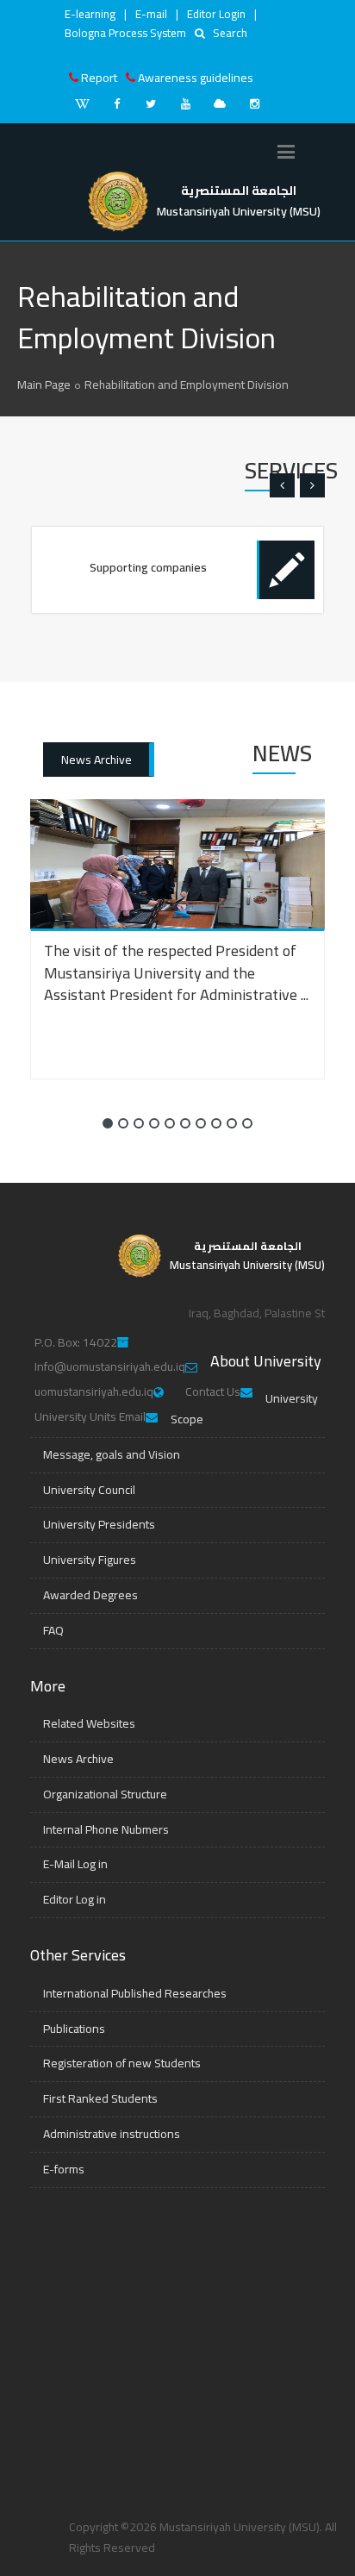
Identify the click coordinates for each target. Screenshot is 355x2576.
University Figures (90, 1560)
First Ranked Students (100, 2098)
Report (99, 78)
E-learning (90, 14)
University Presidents (99, 1524)
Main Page (44, 385)
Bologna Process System (125, 33)
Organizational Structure (105, 1794)
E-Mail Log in (75, 1864)
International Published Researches (135, 1993)
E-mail (151, 14)
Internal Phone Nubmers (106, 1829)
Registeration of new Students (122, 2063)
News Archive (97, 760)
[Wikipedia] (82, 103)
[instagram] (254, 103)
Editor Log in (75, 1899)
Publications (74, 2029)
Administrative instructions (112, 2134)
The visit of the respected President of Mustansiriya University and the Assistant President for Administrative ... (176, 972)
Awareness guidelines (196, 78)
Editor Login (216, 14)
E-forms (64, 2169)
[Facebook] (116, 103)
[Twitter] (151, 103)
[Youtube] (185, 103)
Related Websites (89, 1723)
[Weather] (220, 103)
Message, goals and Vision (112, 1454)
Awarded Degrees (90, 1595)
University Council (89, 1490)
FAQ (53, 1630)
